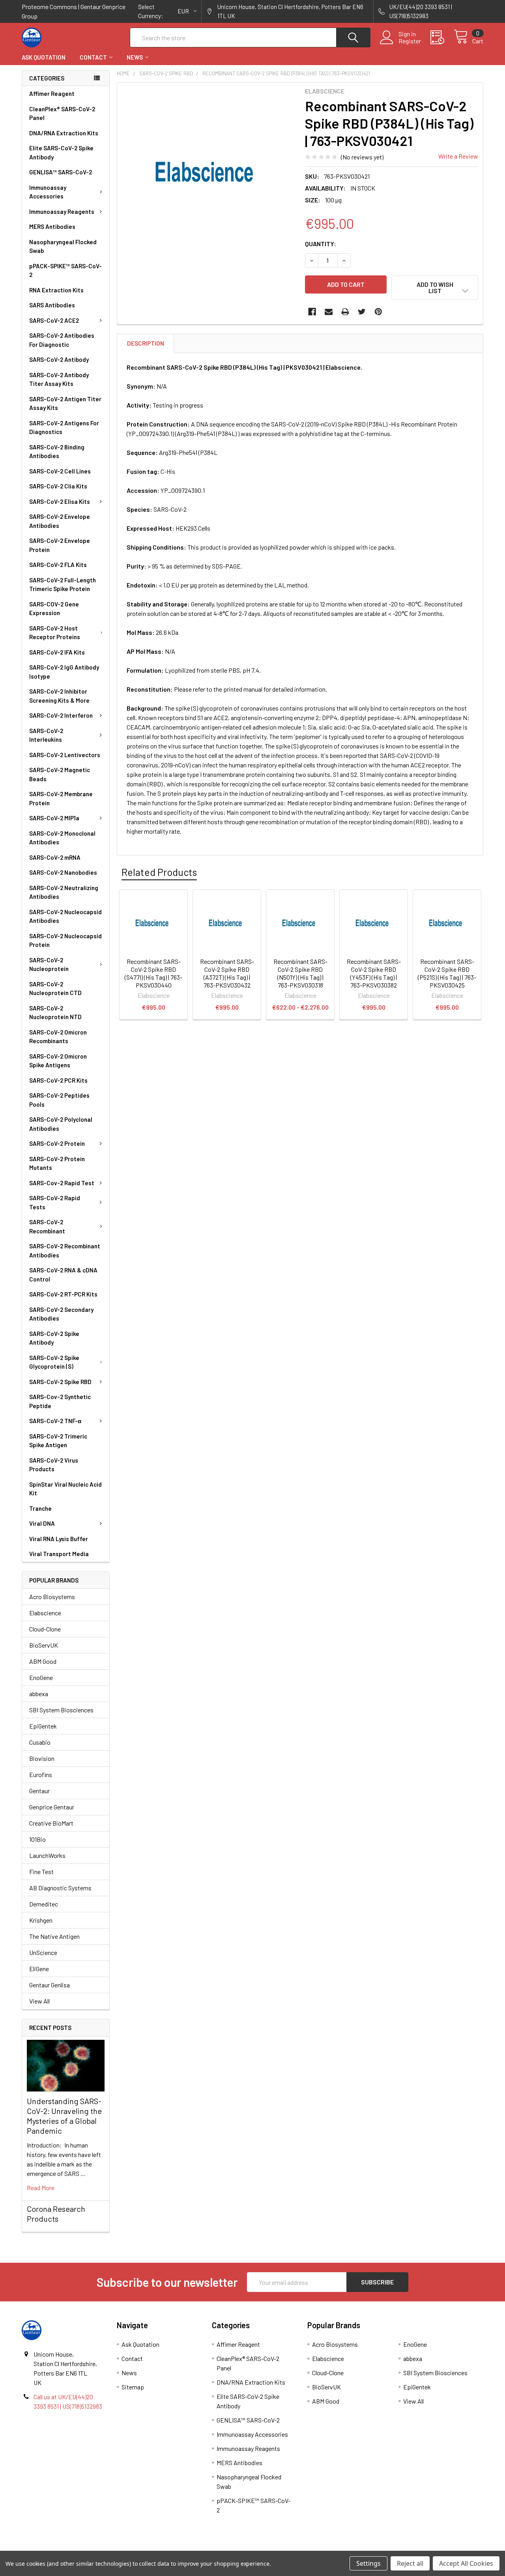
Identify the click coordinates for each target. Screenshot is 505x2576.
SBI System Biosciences (61, 1710)
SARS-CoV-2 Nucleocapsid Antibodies (65, 916)
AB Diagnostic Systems (60, 1888)
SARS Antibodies (52, 305)
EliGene (39, 1969)
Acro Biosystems (52, 1597)
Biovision (42, 1758)
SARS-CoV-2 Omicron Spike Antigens (58, 1061)
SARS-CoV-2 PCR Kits (58, 1080)
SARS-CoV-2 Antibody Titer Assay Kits (59, 379)
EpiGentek (43, 1726)
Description (146, 343)
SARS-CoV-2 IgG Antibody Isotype (64, 672)
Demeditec (44, 1904)
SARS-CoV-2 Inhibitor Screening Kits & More (59, 696)
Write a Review (458, 156)
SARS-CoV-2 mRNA (55, 857)
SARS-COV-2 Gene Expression (54, 609)
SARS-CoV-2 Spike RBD (60, 1382)
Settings (368, 2563)
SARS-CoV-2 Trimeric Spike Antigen (58, 1441)
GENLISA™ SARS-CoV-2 (61, 172)
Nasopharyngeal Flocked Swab (63, 246)
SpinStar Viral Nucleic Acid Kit (65, 1489)
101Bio (37, 1839)
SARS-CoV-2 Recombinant (47, 1226)
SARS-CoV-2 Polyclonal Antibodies (61, 1124)
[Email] (329, 312)
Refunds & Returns (310, 2548)
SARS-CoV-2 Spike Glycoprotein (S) (54, 1362)
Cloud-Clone (45, 1629)
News (135, 57)
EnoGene (41, 1677)
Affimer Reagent (52, 94)
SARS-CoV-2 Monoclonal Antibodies (62, 838)
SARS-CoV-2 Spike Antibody (54, 1338)
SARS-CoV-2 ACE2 (54, 320)
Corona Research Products (56, 2214)
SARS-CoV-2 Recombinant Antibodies (65, 1251)
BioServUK (44, 1645)
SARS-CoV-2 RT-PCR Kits (63, 1294)
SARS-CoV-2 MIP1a (54, 818)
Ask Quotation (44, 57)
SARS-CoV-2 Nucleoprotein (49, 964)
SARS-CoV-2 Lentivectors (65, 755)
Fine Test (41, 1872)
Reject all (410, 2563)
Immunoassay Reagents (62, 211)
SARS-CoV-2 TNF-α (55, 1421)
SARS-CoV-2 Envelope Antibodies (60, 521)
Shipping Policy (195, 2548)
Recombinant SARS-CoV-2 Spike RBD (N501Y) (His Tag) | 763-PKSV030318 (300, 973)
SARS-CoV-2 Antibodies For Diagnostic (62, 340)
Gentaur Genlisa (50, 1985)
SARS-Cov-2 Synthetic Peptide (60, 1401)
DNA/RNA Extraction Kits (64, 133)
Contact (93, 57)
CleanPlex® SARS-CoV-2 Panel (62, 113)
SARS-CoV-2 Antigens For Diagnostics (64, 427)
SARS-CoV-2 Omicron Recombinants (58, 1037)
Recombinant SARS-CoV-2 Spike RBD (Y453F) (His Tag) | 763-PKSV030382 (374, 973)
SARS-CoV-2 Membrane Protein (61, 798)
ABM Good (43, 1661)
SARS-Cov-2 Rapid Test (62, 1183)
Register (410, 41)
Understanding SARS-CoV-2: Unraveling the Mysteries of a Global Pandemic (64, 2116)
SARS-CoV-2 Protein (57, 1143)
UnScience (43, 1952)
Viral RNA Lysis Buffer (59, 1539)
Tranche (40, 1508)
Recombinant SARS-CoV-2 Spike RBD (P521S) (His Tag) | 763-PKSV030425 (447, 973)
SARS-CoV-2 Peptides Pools (59, 1100)
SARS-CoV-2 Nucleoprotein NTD (55, 1013)
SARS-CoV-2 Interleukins (46, 735)
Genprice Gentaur (52, 1807)
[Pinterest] (378, 312)
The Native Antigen (54, 1936)
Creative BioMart (51, 1823)
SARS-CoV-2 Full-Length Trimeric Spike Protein (63, 585)
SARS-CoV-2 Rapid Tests (55, 1202)
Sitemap (133, 2387)
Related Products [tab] (159, 872)
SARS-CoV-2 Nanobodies (63, 872)
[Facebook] (312, 312)
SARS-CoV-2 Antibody (59, 359)
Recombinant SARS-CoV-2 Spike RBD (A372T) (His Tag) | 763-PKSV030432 (227, 973)
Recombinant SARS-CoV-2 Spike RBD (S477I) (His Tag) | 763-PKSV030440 (153, 973)
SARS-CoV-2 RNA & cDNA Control (63, 1275)
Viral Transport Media (59, 1554)
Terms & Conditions (79, 2548)
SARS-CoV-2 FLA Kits (58, 565)
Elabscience (45, 1613)
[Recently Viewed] (442, 37)
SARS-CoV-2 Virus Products (54, 1465)
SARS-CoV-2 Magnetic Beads (60, 774)
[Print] (345, 312)
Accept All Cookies (466, 2563)
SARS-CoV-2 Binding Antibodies (57, 452)
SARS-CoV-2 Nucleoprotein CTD (55, 989)
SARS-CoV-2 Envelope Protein (60, 545)
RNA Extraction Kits (56, 290)
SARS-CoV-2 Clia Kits (58, 486)
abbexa (39, 1694)
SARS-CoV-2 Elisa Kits (60, 501)
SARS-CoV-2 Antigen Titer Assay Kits (65, 403)
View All (39, 2001)
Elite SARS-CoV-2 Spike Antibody (61, 152)
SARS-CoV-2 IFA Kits (57, 652)
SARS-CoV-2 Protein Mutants (57, 1163)
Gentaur (39, 1791)
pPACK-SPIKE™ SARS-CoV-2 (65, 270)
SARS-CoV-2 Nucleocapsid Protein (65, 940)
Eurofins (41, 1774)
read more (41, 2188)
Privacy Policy (426, 2548)
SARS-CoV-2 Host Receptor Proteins (55, 633)
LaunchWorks (47, 1855)
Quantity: (321, 244)
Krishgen (41, 1920)
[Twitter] (362, 312)
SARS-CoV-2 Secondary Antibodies (61, 1314)
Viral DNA (42, 1523)
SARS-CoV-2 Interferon (61, 715)
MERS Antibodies (52, 226)
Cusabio (40, 1742)
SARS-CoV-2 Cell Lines (60, 471)
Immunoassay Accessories (48, 192)
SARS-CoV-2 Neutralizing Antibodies (64, 892)
